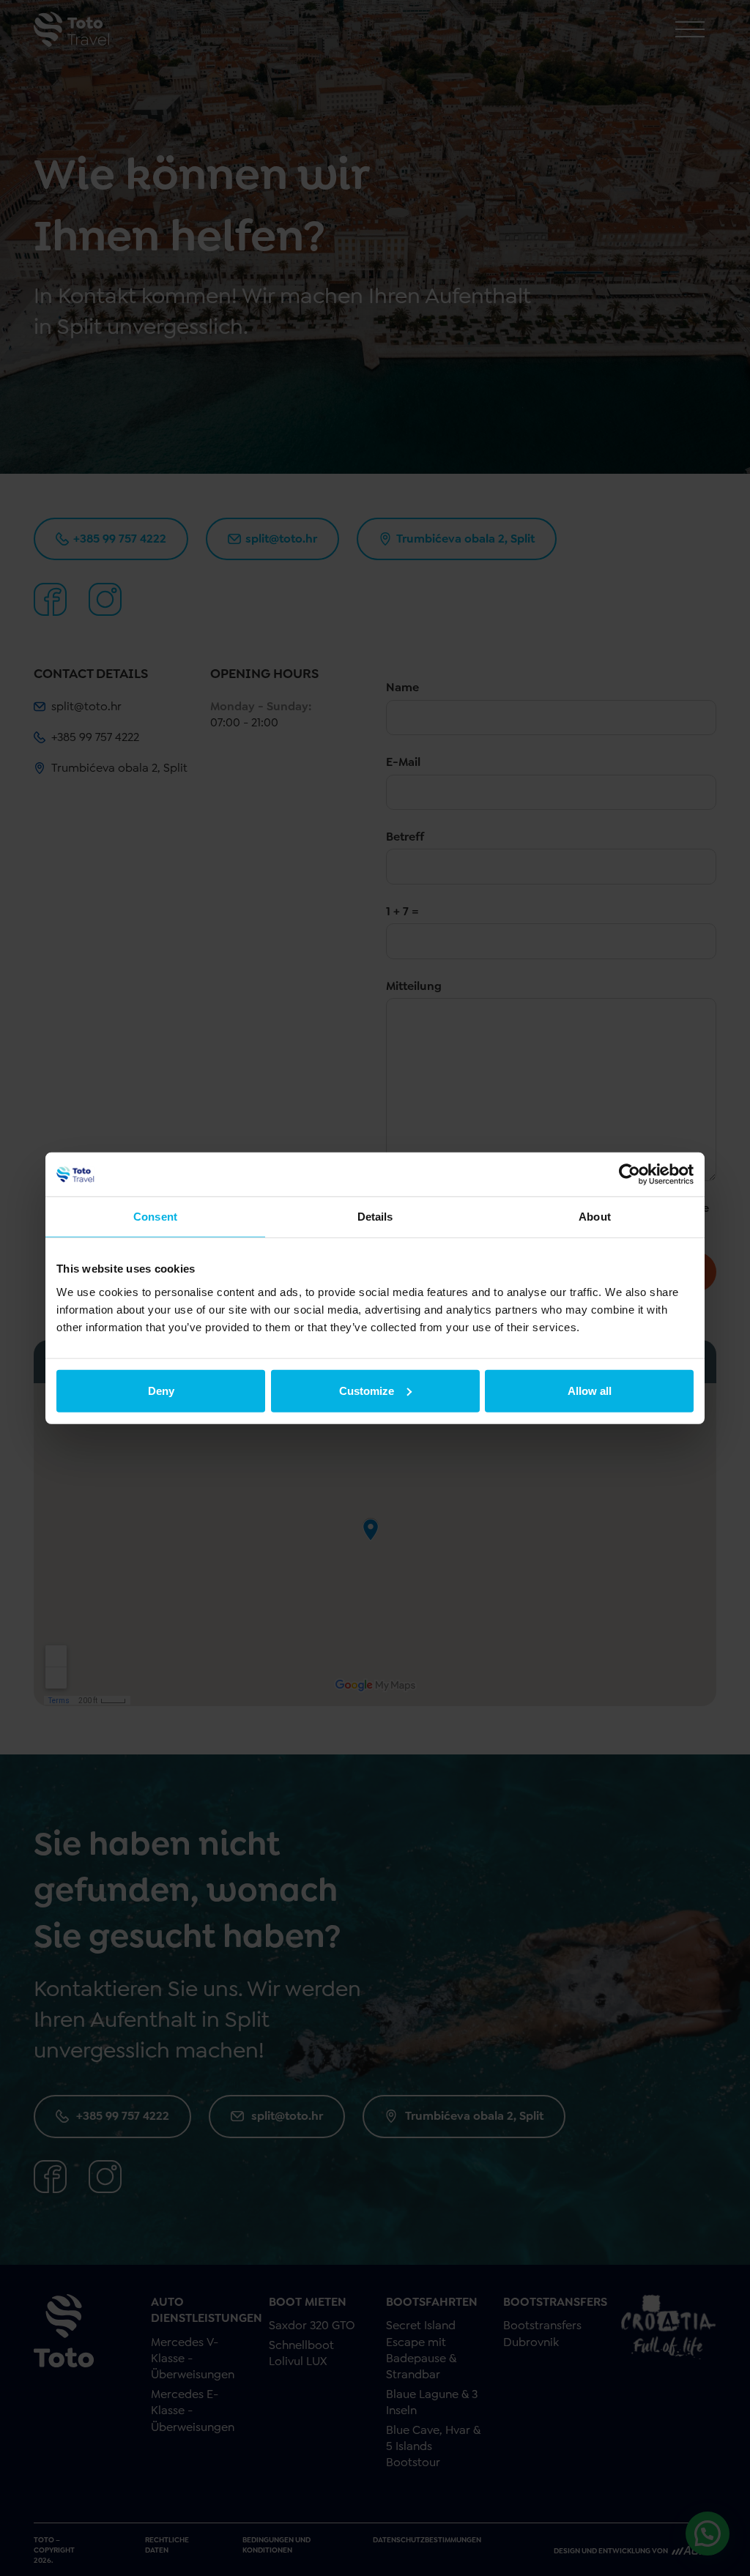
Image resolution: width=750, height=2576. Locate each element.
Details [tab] (375, 1217)
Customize (367, 1390)
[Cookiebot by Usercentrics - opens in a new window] (630, 1175)
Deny (161, 1390)
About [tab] (595, 1217)
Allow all (590, 1390)
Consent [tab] (155, 1217)
